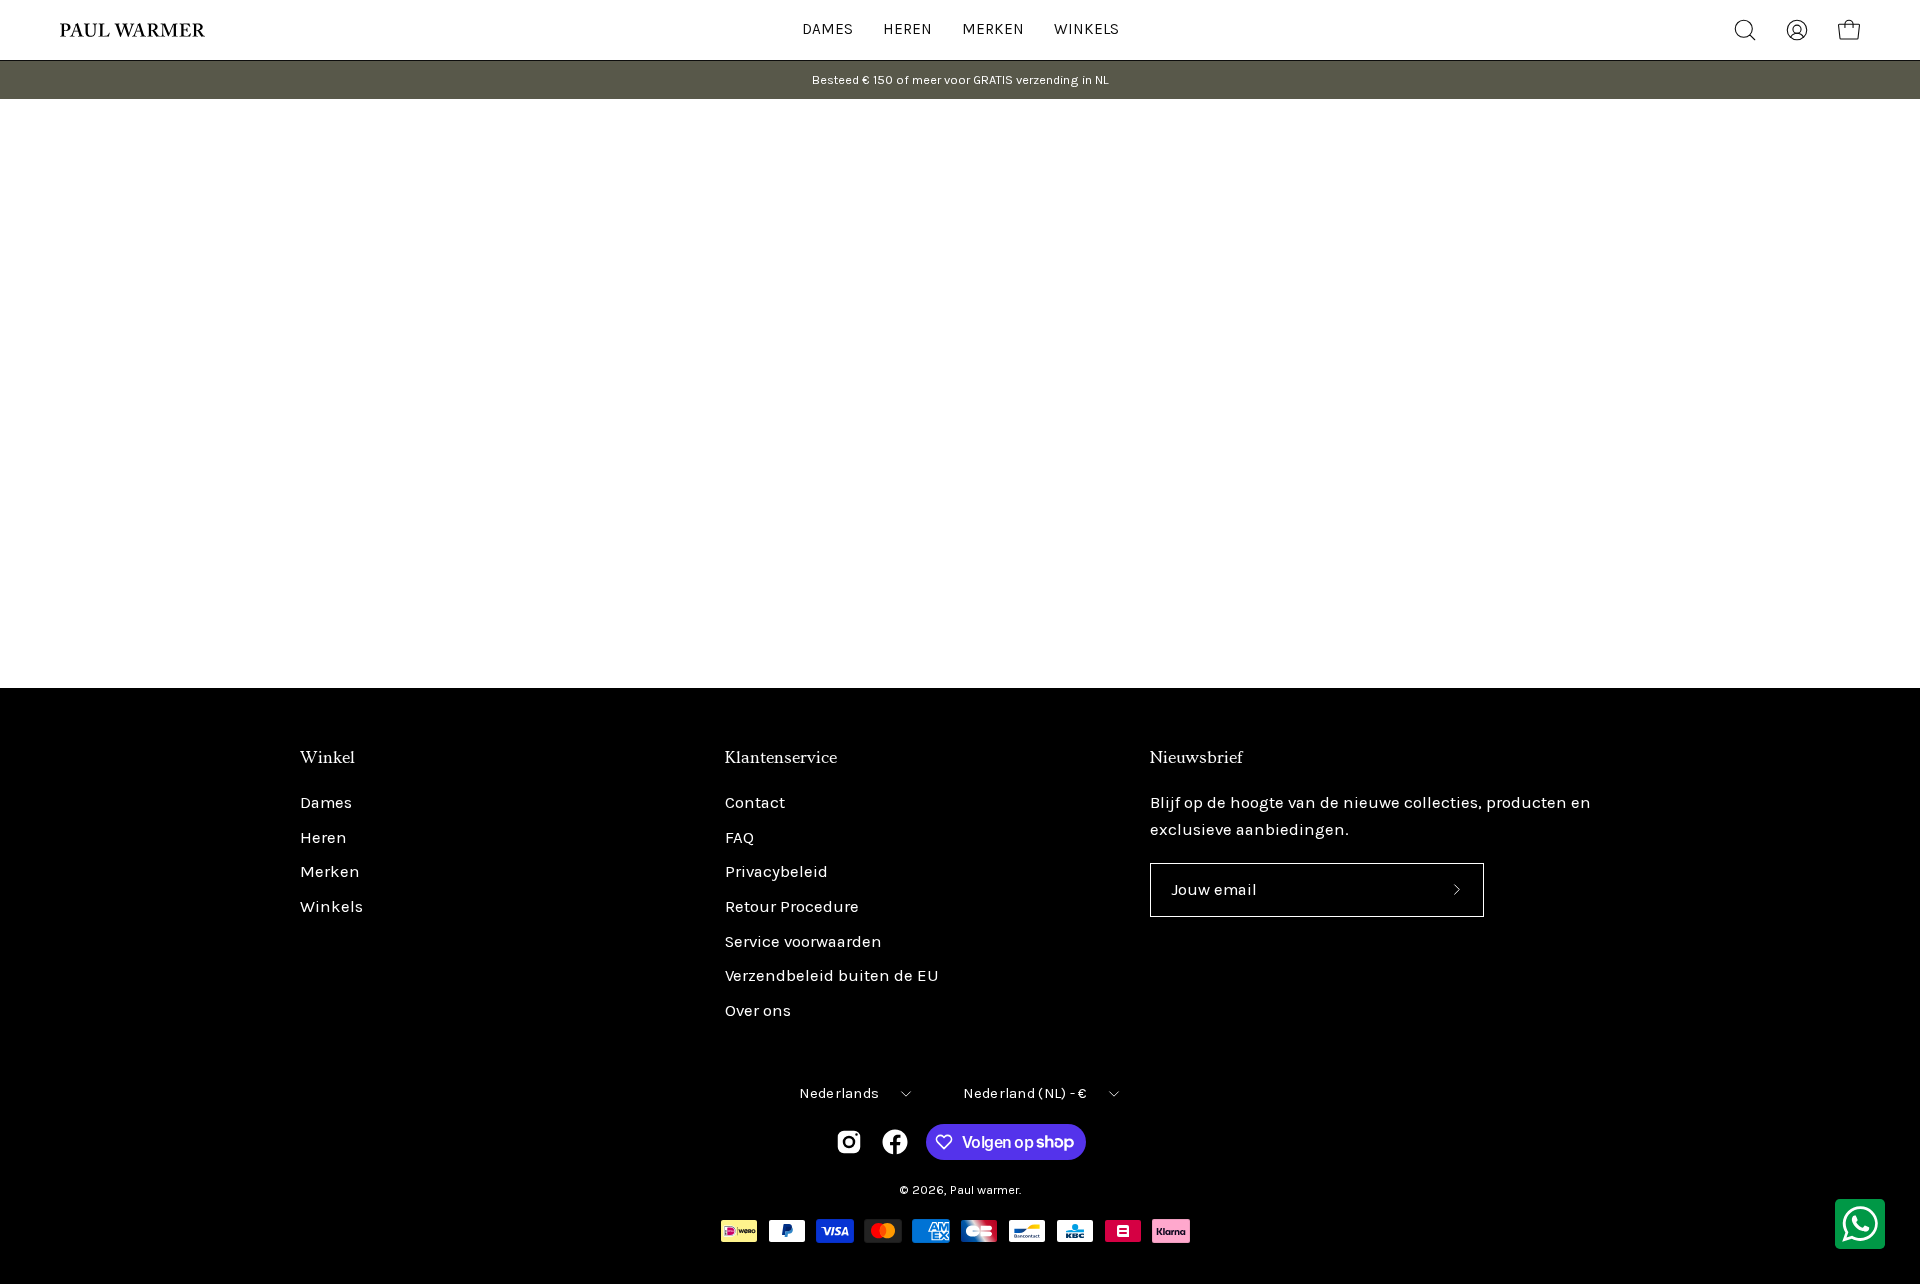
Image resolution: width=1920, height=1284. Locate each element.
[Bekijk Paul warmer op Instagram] (849, 1142)
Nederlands (839, 1093)
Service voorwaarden (803, 941)
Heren (323, 837)
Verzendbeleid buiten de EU (832, 976)
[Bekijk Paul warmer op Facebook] (895, 1142)
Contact (755, 802)
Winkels (331, 906)
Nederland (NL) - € (1024, 1093)
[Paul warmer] (135, 30)
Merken (330, 872)
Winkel (327, 758)
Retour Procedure (792, 906)
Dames (326, 802)
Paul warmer (984, 1189)
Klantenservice (781, 758)
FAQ (739, 837)
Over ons (758, 1010)
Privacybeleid (776, 872)
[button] (1086, 30)
